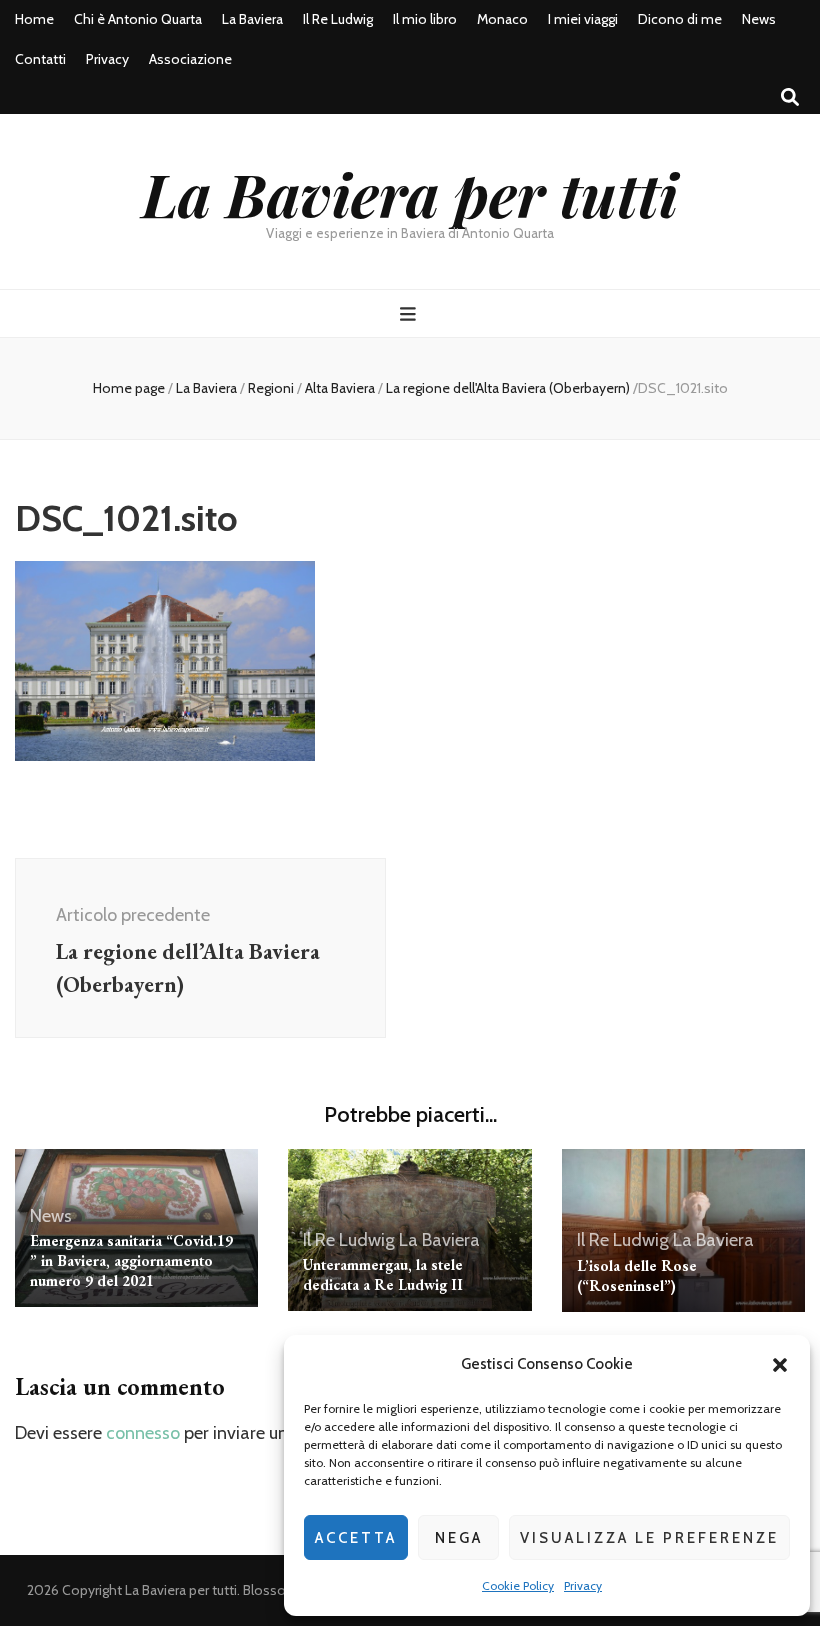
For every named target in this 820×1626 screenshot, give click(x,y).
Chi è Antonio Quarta (138, 19)
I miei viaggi (583, 19)
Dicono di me (680, 19)
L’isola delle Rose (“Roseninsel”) (637, 1275)
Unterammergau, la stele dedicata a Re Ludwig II (383, 1274)
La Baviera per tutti (410, 193)
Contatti (40, 59)
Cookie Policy (518, 1585)
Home (34, 19)
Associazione (190, 59)
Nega (459, 1538)
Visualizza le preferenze (649, 1538)
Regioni (271, 388)
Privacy (583, 1585)
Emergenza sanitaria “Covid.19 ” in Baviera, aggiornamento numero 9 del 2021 (131, 1260)
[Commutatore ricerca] (790, 97)
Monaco (502, 19)
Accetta (356, 1538)
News (759, 19)
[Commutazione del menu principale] (410, 314)
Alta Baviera (340, 388)
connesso (143, 1433)
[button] (780, 1365)
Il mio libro (425, 19)
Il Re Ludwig (338, 19)
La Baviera (252, 19)
